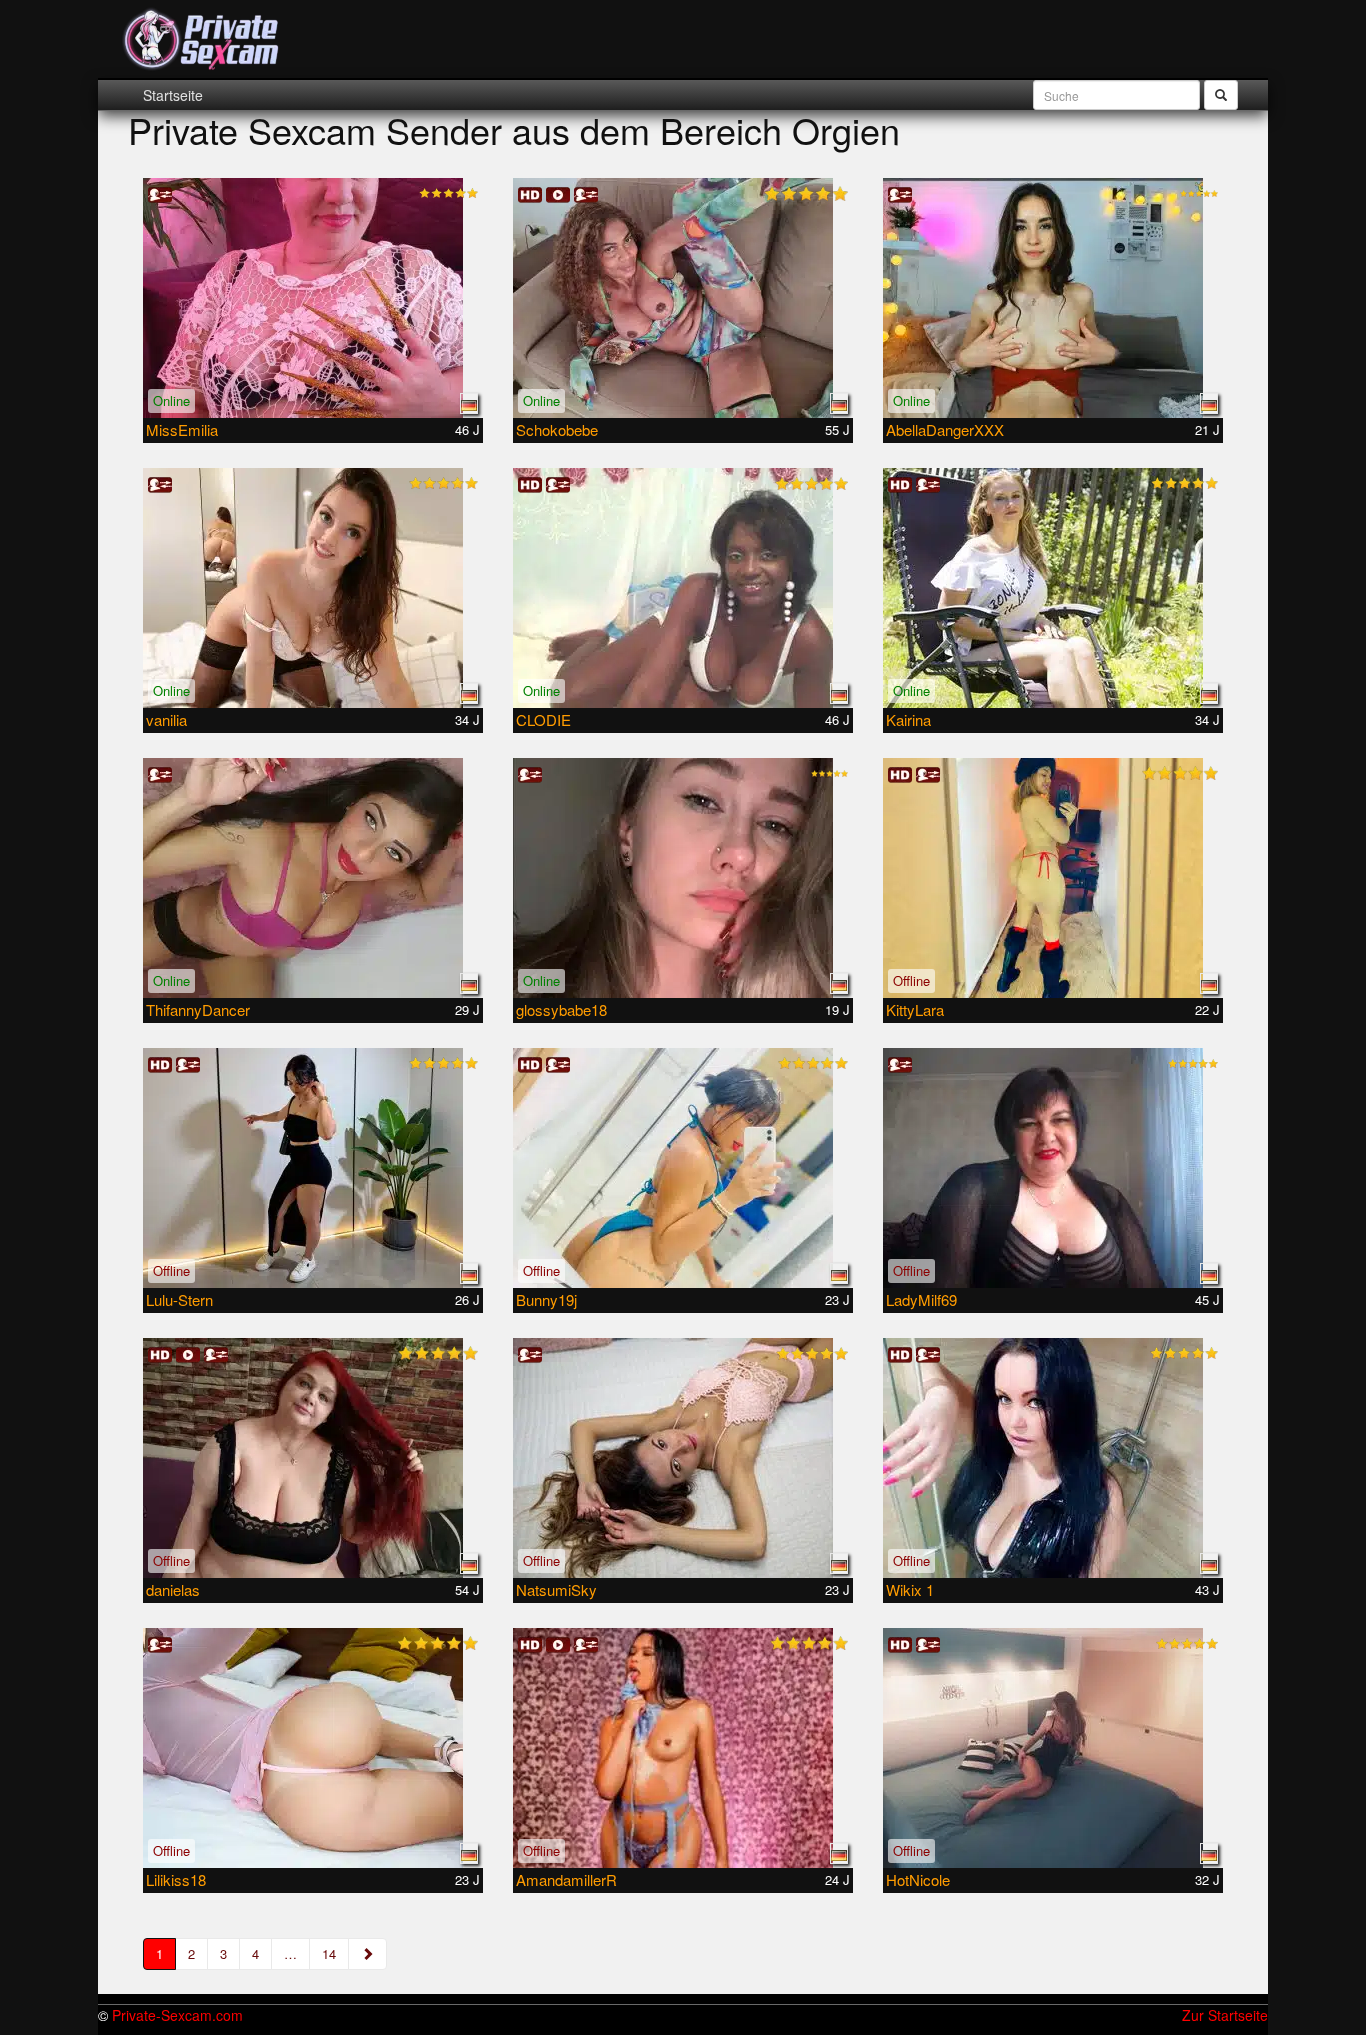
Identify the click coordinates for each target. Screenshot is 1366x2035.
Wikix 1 (910, 1589)
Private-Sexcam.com (177, 2015)
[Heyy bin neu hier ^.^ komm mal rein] (313, 1748)
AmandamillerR (566, 1879)
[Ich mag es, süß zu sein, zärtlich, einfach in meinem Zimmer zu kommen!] (1053, 588)
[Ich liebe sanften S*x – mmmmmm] (1053, 1168)
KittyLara (915, 1009)
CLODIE (543, 719)
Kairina (908, 719)
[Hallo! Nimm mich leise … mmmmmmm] (313, 298)
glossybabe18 (561, 1009)
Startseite (173, 95)
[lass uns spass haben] (313, 1168)
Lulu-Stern (179, 1299)
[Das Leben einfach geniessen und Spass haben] (683, 298)
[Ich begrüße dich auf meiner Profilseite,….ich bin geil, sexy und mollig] (313, 1458)
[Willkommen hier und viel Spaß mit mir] (1053, 298)
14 (329, 1953)
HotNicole (918, 1879)
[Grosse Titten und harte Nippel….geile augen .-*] (1053, 1458)
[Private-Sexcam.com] (201, 40)
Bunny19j (546, 1299)
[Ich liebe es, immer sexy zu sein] (313, 588)
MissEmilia (182, 429)
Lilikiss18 (176, 1879)
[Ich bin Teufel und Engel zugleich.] (1053, 878)
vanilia (166, 719)
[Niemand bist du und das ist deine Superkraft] (683, 1458)
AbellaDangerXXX (945, 429)
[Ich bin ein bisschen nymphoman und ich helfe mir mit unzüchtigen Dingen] (683, 1748)
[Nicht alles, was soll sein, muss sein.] (1053, 1748)
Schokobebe (557, 429)
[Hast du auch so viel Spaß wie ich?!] (683, 588)
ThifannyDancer (198, 1009)
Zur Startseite (1225, 2015)
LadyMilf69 (921, 1299)
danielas (173, 1589)
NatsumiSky (556, 1589)
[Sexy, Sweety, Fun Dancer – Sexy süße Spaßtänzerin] (313, 878)
